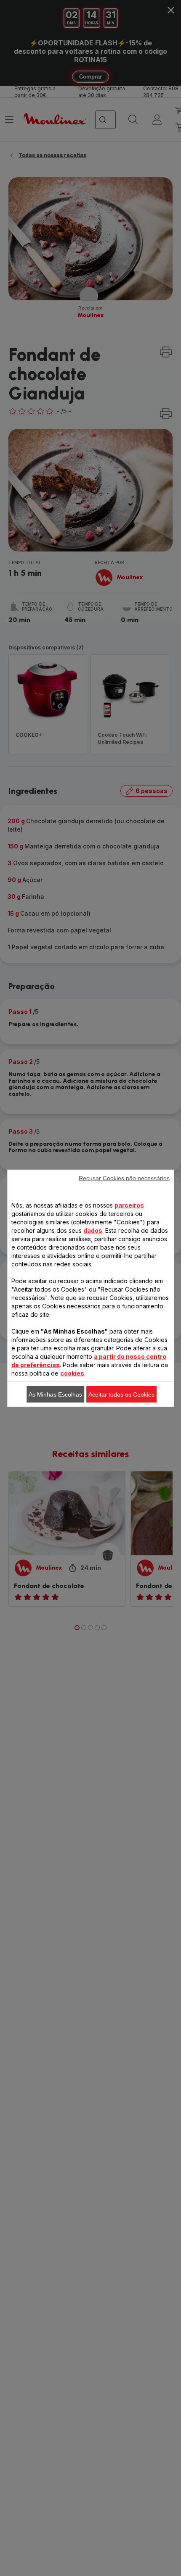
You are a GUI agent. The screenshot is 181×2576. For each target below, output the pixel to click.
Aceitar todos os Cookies (121, 1394)
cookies (72, 1373)
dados (93, 1230)
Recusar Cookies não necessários (124, 1178)
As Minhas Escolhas (55, 1394)
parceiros (129, 1205)
